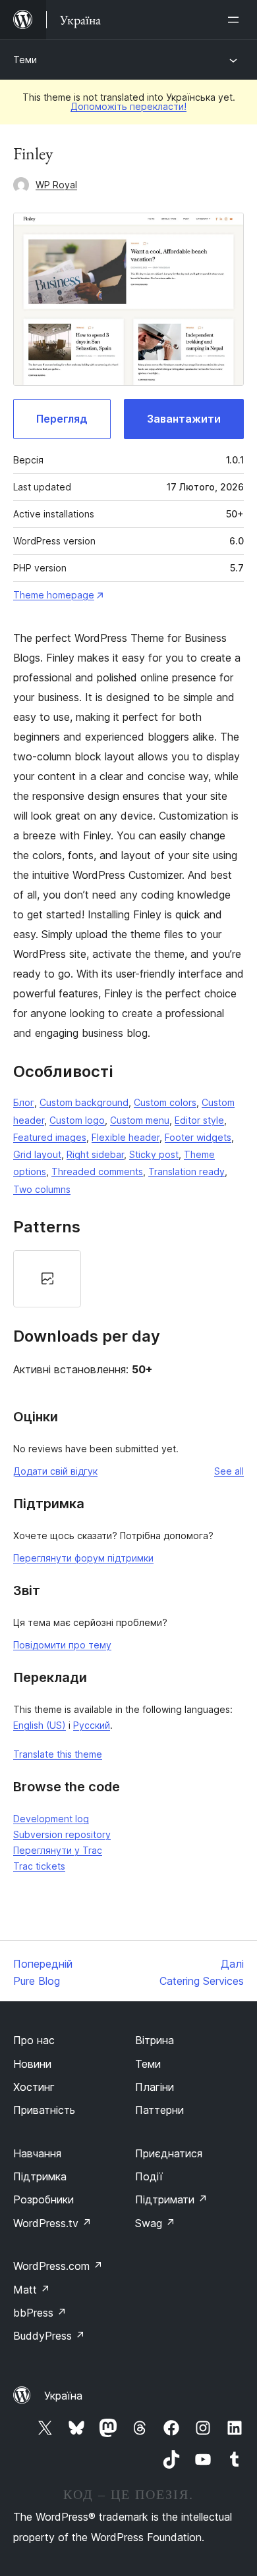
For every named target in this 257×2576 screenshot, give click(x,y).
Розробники (43, 2199)
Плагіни (155, 2087)
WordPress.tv (52, 2223)
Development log (51, 1819)
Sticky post (154, 1154)
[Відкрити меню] (236, 20)
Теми (25, 60)
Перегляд (62, 419)
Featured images (50, 1137)
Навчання (37, 2153)
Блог (24, 1102)
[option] (47, 1279)
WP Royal (56, 185)
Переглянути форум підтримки (83, 1558)
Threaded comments (97, 1171)
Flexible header (126, 1137)
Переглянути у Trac (58, 1850)
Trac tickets (39, 1866)
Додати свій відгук (55, 1471)
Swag (155, 2223)
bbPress (40, 2313)
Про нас (34, 2040)
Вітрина (155, 2040)
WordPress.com (58, 2266)
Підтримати (171, 2199)
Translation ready (186, 1171)
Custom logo (77, 1120)
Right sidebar (95, 1154)
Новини (32, 2064)
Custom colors (165, 1102)
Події (149, 2176)
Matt (32, 2290)
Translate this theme (58, 1754)
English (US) (40, 1725)
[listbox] (128, 1279)
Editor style (199, 1120)
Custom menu (140, 1120)
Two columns (42, 1189)
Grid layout (37, 1154)
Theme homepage (54, 595)
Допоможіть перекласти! (128, 106)
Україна (63, 2396)
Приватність (44, 2110)
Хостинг (34, 2087)
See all (229, 1471)
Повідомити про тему (62, 1645)
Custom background (84, 1102)
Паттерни (159, 2110)
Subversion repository (62, 1834)
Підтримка (40, 2176)
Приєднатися (169, 2153)
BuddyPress (49, 2336)
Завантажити (184, 419)
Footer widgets (198, 1137)
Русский (92, 1725)
